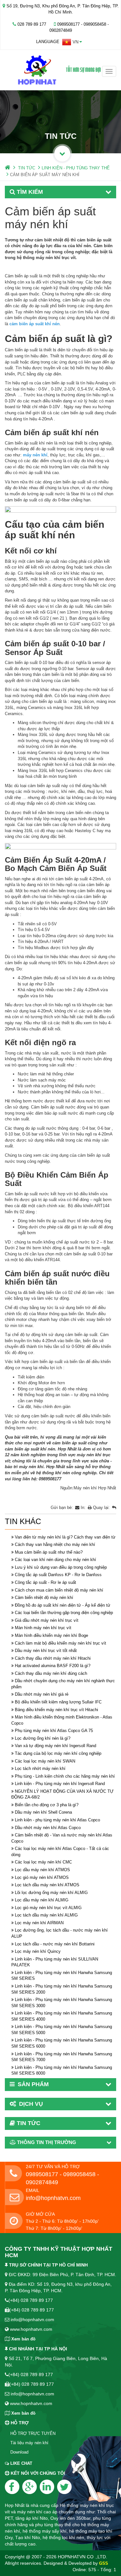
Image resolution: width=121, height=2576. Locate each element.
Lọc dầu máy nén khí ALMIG (42, 1900)
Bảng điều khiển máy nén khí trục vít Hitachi (56, 1710)
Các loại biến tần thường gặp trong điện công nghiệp (64, 1613)
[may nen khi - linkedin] (47, 2487)
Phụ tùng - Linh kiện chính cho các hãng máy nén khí (65, 1776)
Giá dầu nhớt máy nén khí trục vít (47, 1620)
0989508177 (50, 1479)
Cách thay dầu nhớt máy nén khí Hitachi (53, 1658)
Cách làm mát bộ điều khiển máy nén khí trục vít (60, 1643)
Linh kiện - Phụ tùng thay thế (76, 168)
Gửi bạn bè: (62, 1508)
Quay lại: (102, 1508)
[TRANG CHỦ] (8, 168)
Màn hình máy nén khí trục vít (43, 1628)
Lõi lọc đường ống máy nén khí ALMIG (51, 1893)
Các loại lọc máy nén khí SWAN (45, 1761)
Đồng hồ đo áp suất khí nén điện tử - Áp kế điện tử (63, 1605)
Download (19, 2452)
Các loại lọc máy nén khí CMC (43, 1862)
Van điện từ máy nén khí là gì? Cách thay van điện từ (65, 1537)
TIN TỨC (26, 168)
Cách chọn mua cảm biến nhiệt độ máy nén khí (59, 1590)
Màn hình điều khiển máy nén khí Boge (51, 1635)
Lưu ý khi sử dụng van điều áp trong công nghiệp (61, 1567)
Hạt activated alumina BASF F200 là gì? (53, 1666)
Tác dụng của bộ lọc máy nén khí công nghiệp (58, 1753)
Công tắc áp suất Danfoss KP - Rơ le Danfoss (58, 1575)
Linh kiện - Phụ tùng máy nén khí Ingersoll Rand (60, 1784)
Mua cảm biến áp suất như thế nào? (49, 1552)
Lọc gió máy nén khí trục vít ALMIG (48, 1908)
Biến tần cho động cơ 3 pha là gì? (47, 1805)
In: (84, 1508)
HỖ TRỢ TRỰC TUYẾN (33, 2433)
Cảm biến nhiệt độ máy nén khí (44, 1598)
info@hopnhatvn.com (53, 2198)
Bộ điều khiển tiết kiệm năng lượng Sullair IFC (58, 1702)
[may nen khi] (61, 70)
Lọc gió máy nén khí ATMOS (42, 1877)
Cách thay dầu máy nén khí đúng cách (51, 1673)
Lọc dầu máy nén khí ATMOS (42, 1870)
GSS (104, 2563)
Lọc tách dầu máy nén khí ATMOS (47, 1885)
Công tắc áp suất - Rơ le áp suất (45, 1582)
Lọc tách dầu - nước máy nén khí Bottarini (55, 1944)
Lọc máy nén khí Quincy (38, 1951)
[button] (72, 42)
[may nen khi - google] (30, 2487)
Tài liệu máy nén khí (29, 2443)
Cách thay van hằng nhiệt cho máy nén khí (55, 1544)
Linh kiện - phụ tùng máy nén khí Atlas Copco (57, 1820)
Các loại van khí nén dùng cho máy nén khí (55, 1560)
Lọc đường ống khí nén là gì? (43, 1738)
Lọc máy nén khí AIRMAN (39, 1923)
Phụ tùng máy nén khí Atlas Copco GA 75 (54, 1731)
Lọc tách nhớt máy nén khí (40, 1768)
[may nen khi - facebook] (12, 2487)
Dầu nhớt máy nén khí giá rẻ (42, 1694)
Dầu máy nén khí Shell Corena (43, 1812)
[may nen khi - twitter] (64, 2487)
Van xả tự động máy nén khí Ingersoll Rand (55, 1746)
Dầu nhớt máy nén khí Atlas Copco (48, 1828)
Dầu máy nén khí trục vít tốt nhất (46, 1651)
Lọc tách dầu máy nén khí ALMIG (46, 1915)
